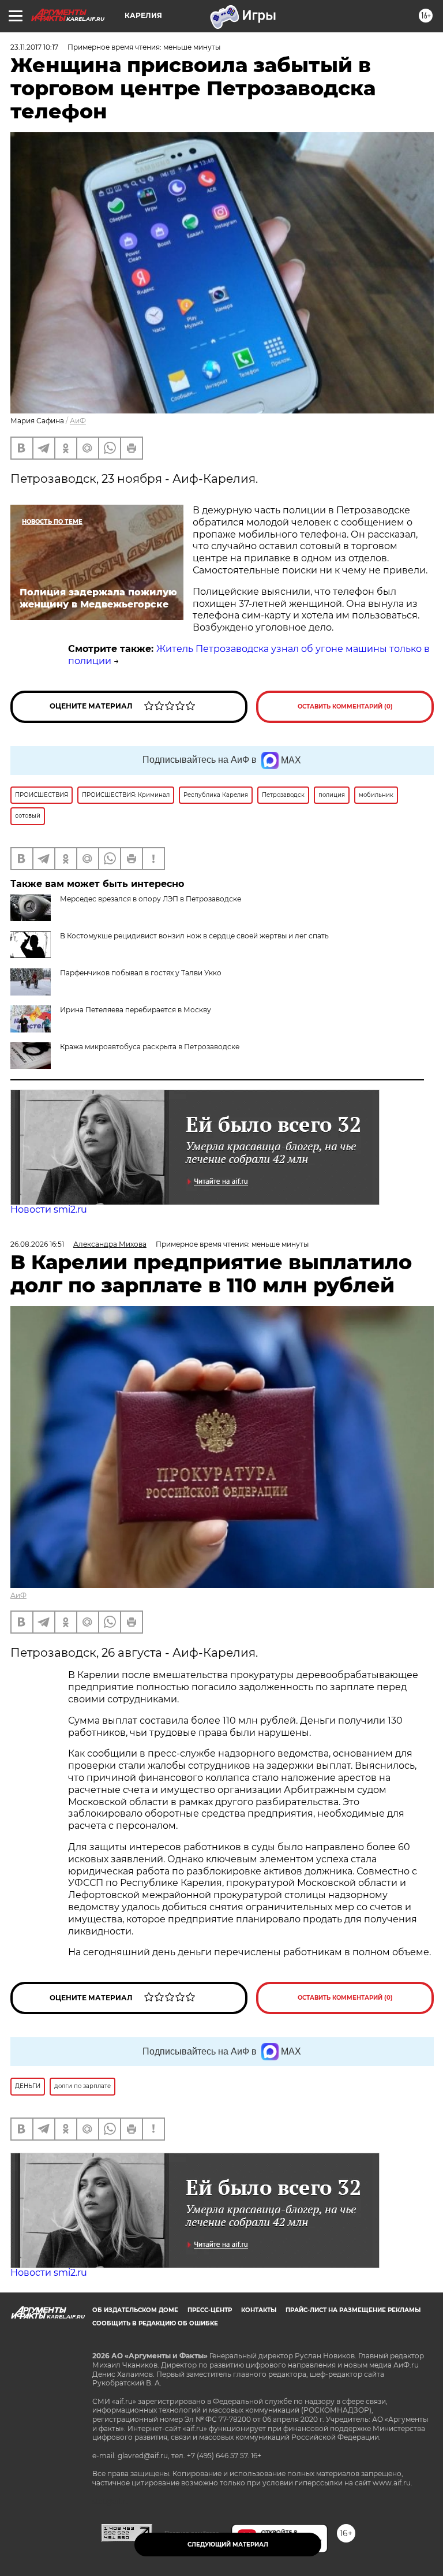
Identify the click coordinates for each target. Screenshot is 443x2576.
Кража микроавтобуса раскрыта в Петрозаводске (150, 1047)
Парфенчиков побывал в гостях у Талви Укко (141, 973)
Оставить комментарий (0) (345, 707)
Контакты (259, 2310)
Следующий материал (228, 2545)
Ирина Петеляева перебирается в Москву (136, 1010)
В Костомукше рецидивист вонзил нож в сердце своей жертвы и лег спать (194, 936)
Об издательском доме (135, 2310)
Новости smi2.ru (49, 1209)
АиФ (78, 421)
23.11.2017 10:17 (34, 47)
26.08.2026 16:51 (37, 1244)
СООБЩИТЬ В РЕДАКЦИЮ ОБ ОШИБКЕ (155, 2323)
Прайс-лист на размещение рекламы (353, 2310)
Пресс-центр (210, 2310)
